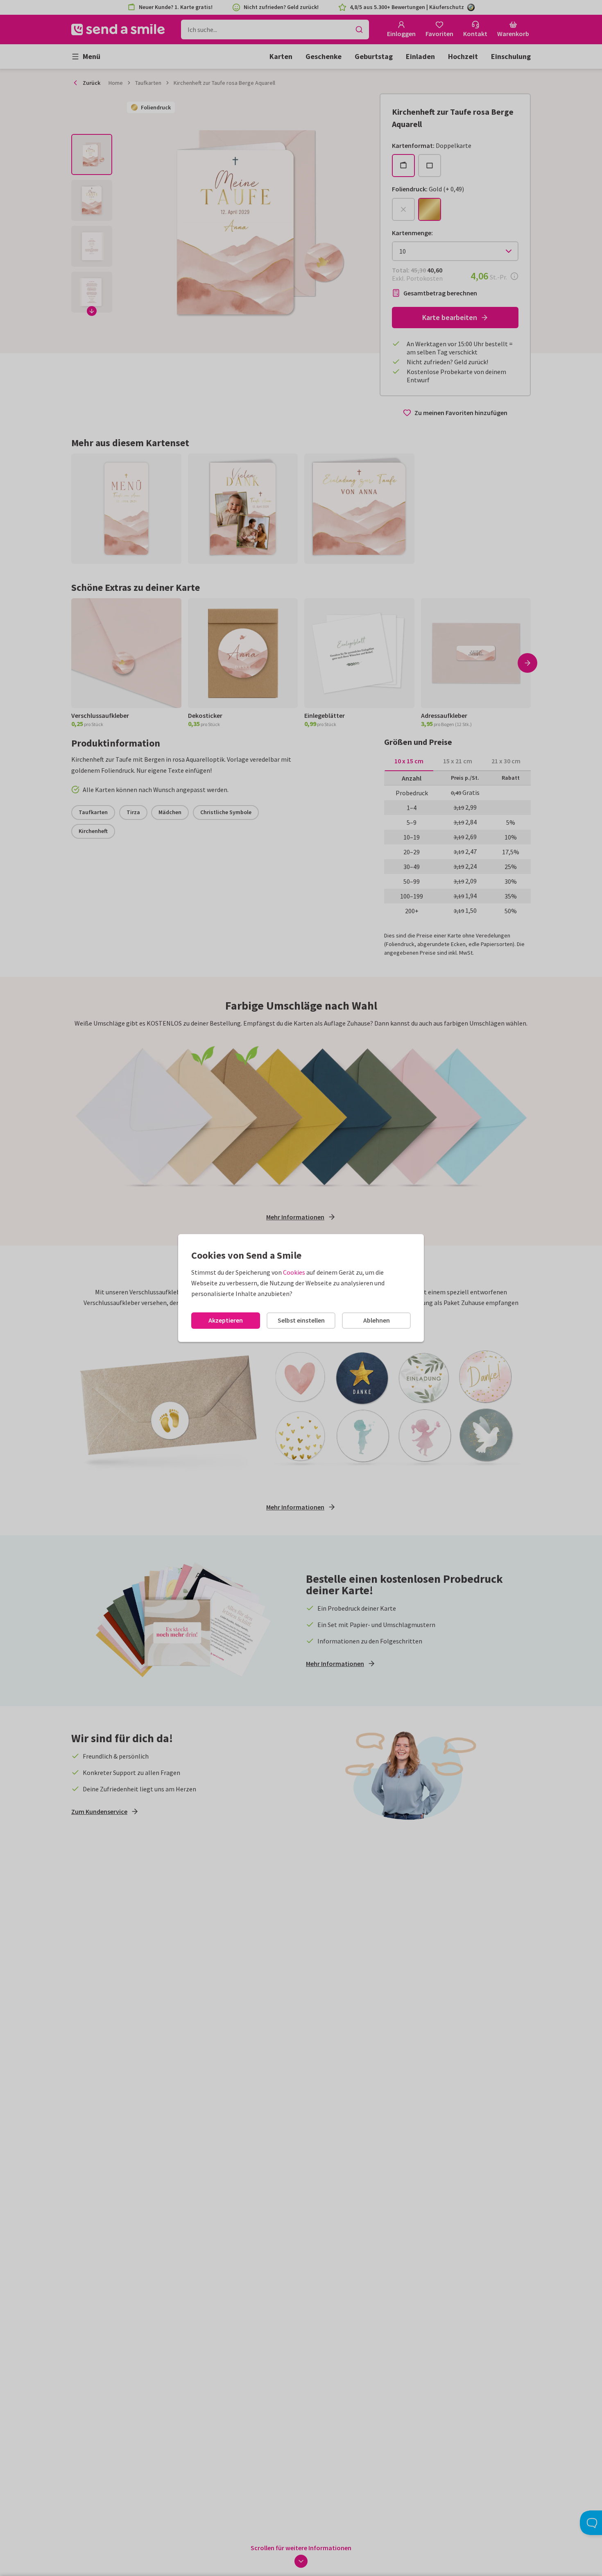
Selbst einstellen (301, 1320)
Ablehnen (377, 1320)
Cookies (294, 1272)
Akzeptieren (226, 1320)
